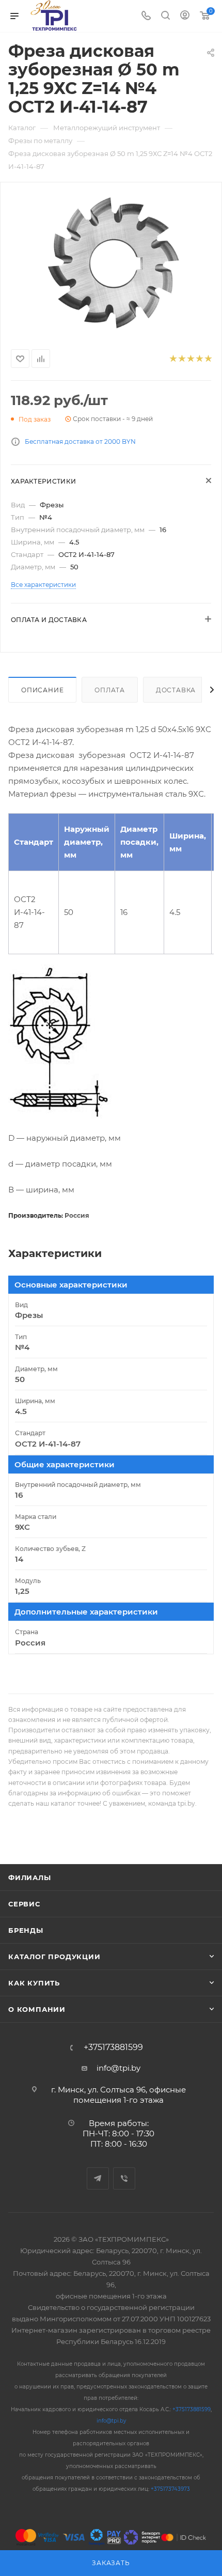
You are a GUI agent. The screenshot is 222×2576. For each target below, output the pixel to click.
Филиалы (30, 1877)
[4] (199, 359)
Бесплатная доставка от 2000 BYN (80, 441)
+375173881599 (113, 2047)
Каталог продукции (54, 1957)
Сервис (24, 1904)
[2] (181, 359)
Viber (124, 2178)
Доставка (176, 690)
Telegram (98, 2178)
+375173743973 (170, 2489)
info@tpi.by (118, 2068)
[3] (190, 359)
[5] (208, 359)
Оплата (110, 690)
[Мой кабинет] (185, 16)
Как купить (34, 1983)
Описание (42, 690)
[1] (173, 359)
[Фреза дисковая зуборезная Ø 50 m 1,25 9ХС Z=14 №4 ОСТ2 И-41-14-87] (111, 263)
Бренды (26, 1930)
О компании (37, 2009)
